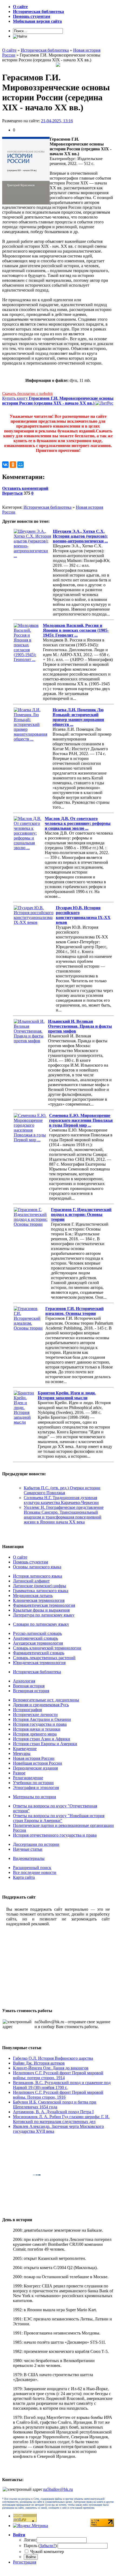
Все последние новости (35, 1872)
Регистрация (25, 2562)
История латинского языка (37, 1576)
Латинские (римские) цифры (40, 1586)
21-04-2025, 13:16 (57, 121)
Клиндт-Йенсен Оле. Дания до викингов (51, 2068)
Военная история (29, 1686)
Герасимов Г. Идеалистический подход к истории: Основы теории (81, 1214)
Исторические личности (35, 1714)
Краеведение (25, 1749)
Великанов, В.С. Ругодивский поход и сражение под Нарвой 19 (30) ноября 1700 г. (62, 2085)
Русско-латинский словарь (37, 1633)
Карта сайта (24, 1877)
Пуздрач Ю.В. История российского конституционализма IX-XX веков (83, 915)
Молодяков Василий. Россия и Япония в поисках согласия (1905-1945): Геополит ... (76, 630)
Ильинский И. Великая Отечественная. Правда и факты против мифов (80, 1026)
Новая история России (34, 1758)
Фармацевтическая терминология (44, 1605)
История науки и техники (37, 1729)
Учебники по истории (33, 1783)
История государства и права (40, 1724)
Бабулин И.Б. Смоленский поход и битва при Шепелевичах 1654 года (55, 2104)
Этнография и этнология (36, 1788)
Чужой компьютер (47, 2552)
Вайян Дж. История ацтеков (39, 2063)
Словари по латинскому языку (41, 1624)
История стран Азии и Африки (42, 1739)
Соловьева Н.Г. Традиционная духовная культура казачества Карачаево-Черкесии (61, 1500)
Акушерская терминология (38, 1643)
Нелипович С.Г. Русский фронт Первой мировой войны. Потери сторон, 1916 (58, 2095)
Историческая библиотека (47, 507)
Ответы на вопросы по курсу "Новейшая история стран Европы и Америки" (59, 1818)
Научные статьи (28, 1849)
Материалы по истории (35, 1797)
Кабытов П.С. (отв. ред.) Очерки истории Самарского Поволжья (62, 1490)
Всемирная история (31, 1691)
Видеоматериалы (29, 1858)
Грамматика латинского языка (41, 1591)
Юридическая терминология (39, 1663)
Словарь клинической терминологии (47, 1648)
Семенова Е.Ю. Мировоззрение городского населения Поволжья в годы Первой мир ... (81, 1120)
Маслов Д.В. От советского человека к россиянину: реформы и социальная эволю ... (78, 823)
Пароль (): (41, 2546)
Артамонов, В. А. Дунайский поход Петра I (53, 2112)
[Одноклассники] (13, 465)
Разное (19, 1773)
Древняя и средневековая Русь (41, 1705)
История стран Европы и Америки (45, 1744)
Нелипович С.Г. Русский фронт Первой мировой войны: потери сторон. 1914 (58, 2075)
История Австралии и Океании (42, 1719)
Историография (27, 1710)
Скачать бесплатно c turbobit (27, 393)
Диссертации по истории (36, 1844)
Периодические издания (35, 1768)
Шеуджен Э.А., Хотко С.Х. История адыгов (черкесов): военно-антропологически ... (80, 536)
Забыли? (47, 2546)
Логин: (30, 2540)
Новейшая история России (37, 1763)
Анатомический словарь (35, 1638)
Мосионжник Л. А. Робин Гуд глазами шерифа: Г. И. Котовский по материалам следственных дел (61, 2119)
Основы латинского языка (37, 1567)
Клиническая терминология (39, 1600)
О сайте (20, 1557)
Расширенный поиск (32, 1868)
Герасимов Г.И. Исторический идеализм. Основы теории (74, 1311)
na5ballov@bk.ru (58, 2489)
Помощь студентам (30, 1562)
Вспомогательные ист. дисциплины (46, 1700)
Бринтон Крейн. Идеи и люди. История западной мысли (67, 1395)
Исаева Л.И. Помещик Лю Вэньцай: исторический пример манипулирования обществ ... (78, 717)
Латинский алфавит (31, 1581)
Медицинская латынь (33, 1595)
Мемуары (22, 1753)
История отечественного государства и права (55, 1835)
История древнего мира (35, 1734)
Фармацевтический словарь (39, 1653)
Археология (24, 1681)
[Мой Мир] (21, 465)
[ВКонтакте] (5, 465)
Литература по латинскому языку (44, 1615)
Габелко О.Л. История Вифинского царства (53, 2058)
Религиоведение (28, 1778)
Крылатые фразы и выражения (41, 1610)
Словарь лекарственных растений (44, 1658)
